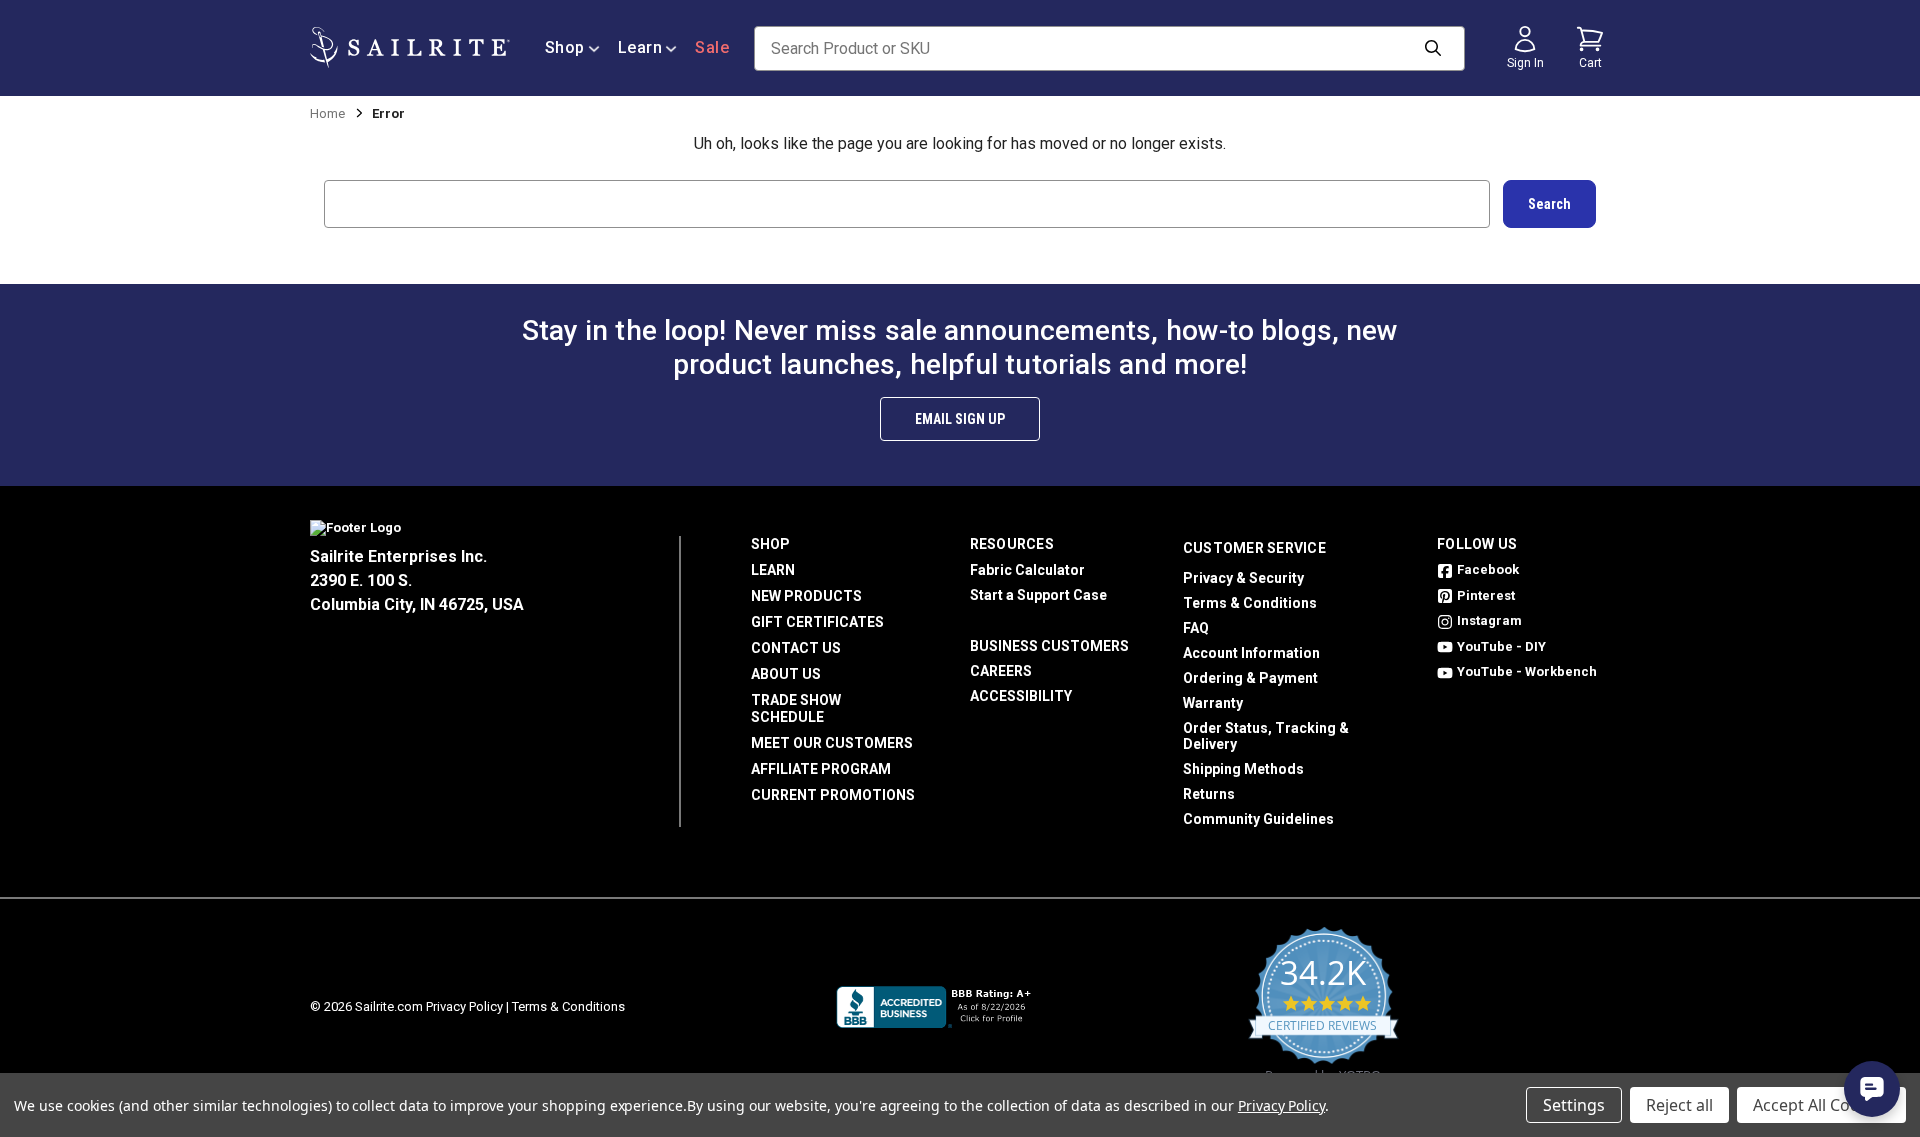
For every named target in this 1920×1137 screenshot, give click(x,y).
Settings (1574, 1105)
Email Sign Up (960, 419)
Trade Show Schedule (796, 708)
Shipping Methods (1243, 769)
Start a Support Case (1038, 595)
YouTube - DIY (1501, 646)
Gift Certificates (817, 622)
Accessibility (1021, 696)
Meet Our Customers (832, 743)
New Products (806, 596)
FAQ (1196, 628)
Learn (640, 47)
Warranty (1213, 703)
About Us (786, 674)
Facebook (1488, 569)
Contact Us (796, 648)
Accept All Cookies (1821, 1105)
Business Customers (1049, 646)
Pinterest (1486, 595)
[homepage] (410, 47)
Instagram (1489, 620)
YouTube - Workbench (1527, 671)
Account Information (1251, 653)
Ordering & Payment (1250, 678)
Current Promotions (833, 795)
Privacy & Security (1243, 578)
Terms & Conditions (1250, 603)
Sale (712, 47)
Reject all (1679, 1105)
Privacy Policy (464, 1006)
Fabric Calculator (1027, 570)
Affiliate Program (821, 769)
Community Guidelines (1258, 819)
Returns (1209, 794)
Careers (1001, 671)
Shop (565, 47)
